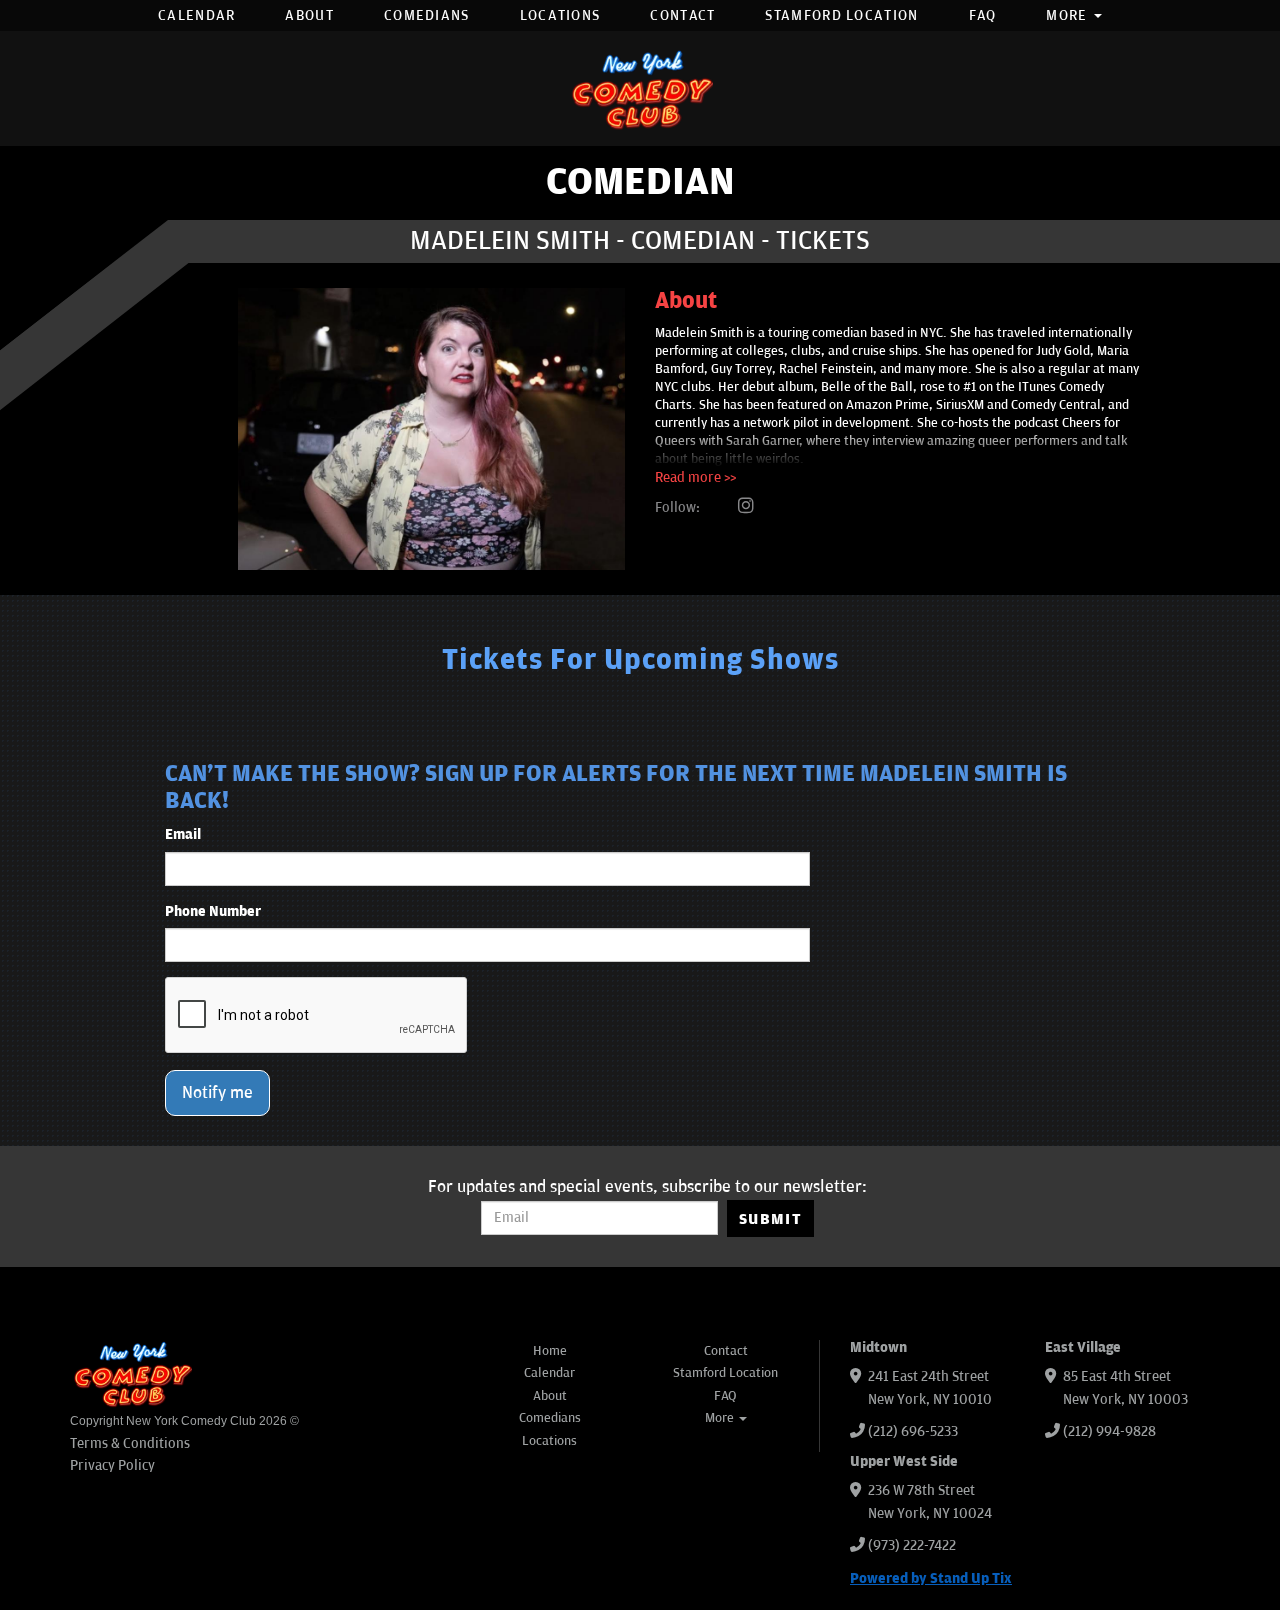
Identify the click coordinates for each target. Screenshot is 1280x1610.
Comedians (427, 15)
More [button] (1069, 15)
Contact (682, 15)
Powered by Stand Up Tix (931, 1578)
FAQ (983, 15)
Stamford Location (841, 15)
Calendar (196, 15)
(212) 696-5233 (913, 1431)
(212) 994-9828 (1109, 1431)
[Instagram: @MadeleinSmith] (746, 507)
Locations (560, 15)
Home (550, 1351)
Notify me (217, 1093)
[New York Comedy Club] (640, 88)
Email (183, 834)
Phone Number (213, 911)
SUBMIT (770, 1219)
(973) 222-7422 (912, 1545)
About (309, 15)
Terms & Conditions (130, 1443)
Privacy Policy (112, 1465)
